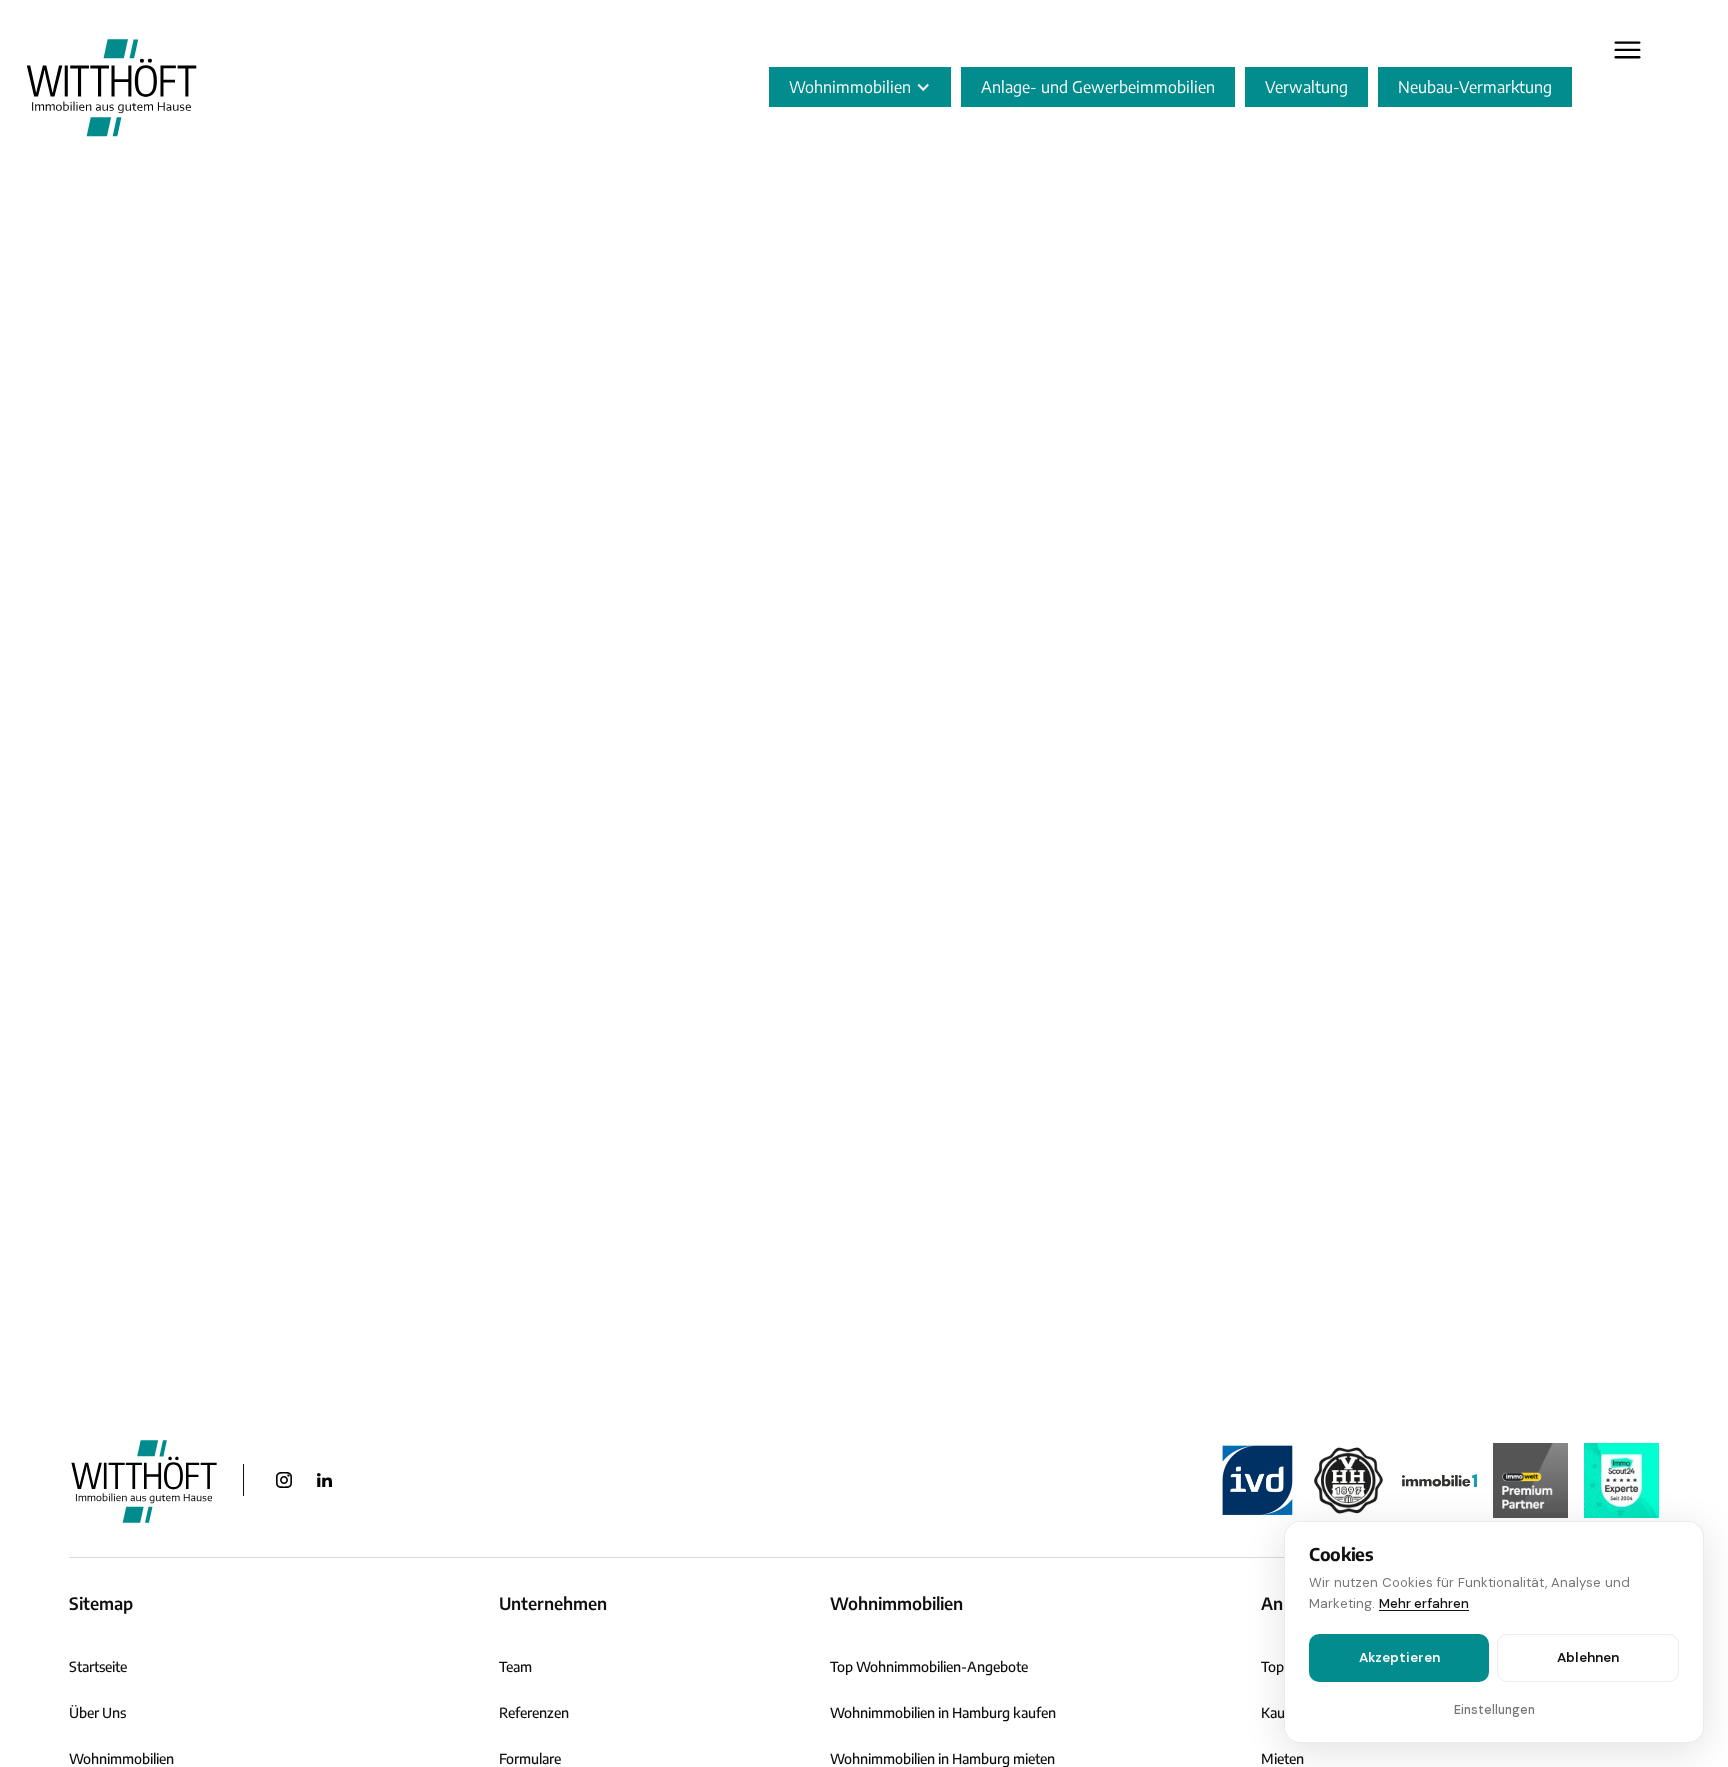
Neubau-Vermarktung (1475, 87)
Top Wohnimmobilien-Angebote (929, 1666)
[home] (111, 86)
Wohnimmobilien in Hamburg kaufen (943, 1712)
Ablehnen (1588, 1657)
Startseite (98, 1666)
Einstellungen (1494, 1710)
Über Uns (97, 1712)
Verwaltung (1306, 87)
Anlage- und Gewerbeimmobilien (1098, 87)
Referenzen (534, 1712)
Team (515, 1666)
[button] (860, 87)
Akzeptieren (1399, 1657)
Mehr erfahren (1424, 1603)
